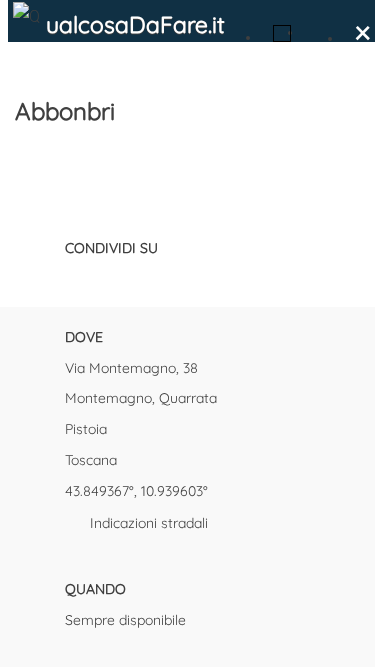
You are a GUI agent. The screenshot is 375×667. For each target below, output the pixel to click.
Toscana (91, 460)
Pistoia (86, 429)
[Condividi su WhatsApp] (145, 277)
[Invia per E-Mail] (215, 277)
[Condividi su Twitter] (110, 277)
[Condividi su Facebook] (75, 277)
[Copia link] (180, 277)
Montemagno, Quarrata (141, 398)
